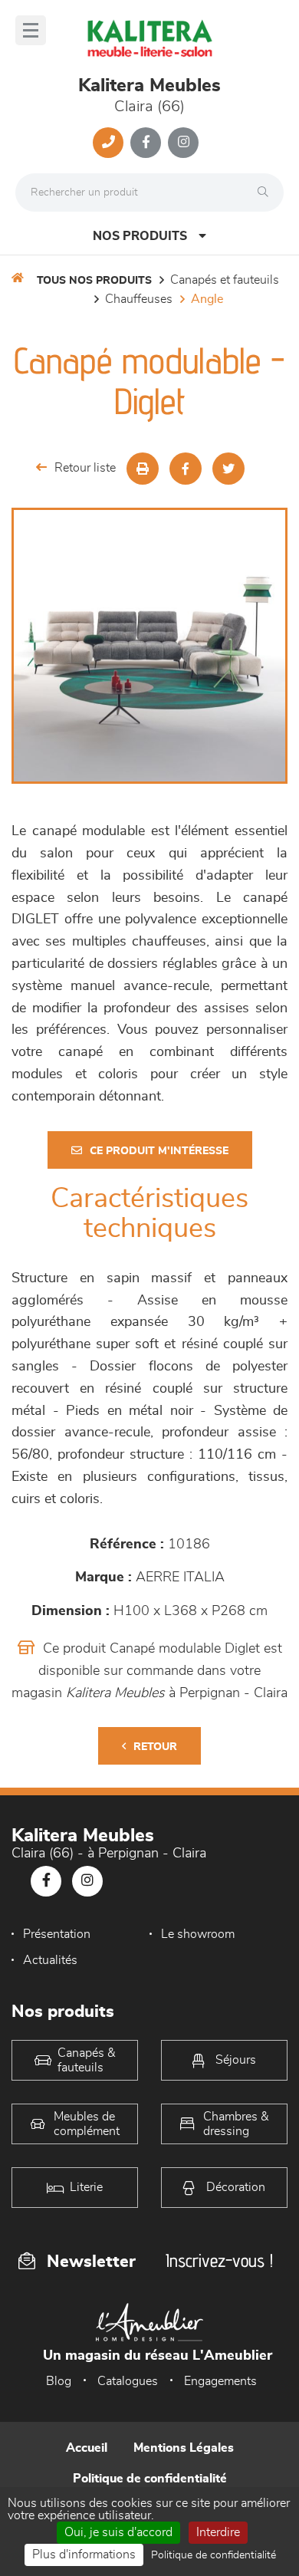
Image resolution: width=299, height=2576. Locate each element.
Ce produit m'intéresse (159, 1151)
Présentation (57, 1934)
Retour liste (85, 468)
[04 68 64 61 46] (108, 143)
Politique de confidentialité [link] (214, 2555)
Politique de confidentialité (150, 2479)
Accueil (87, 2448)
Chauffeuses (139, 299)
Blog (59, 2381)
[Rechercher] (267, 192)
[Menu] (31, 30)
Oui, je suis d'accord (118, 2532)
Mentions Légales (184, 2448)
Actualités (50, 1960)
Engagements (220, 2381)
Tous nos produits (94, 281)
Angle (207, 299)
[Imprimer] (143, 469)
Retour (155, 1747)
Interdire (218, 2532)
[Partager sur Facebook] (186, 469)
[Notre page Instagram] (183, 143)
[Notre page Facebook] (146, 143)
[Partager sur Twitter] (228, 469)
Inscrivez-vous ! (219, 2260)
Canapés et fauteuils (225, 280)
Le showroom (198, 1934)
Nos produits (140, 236)
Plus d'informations (84, 2555)
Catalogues (128, 2381)
